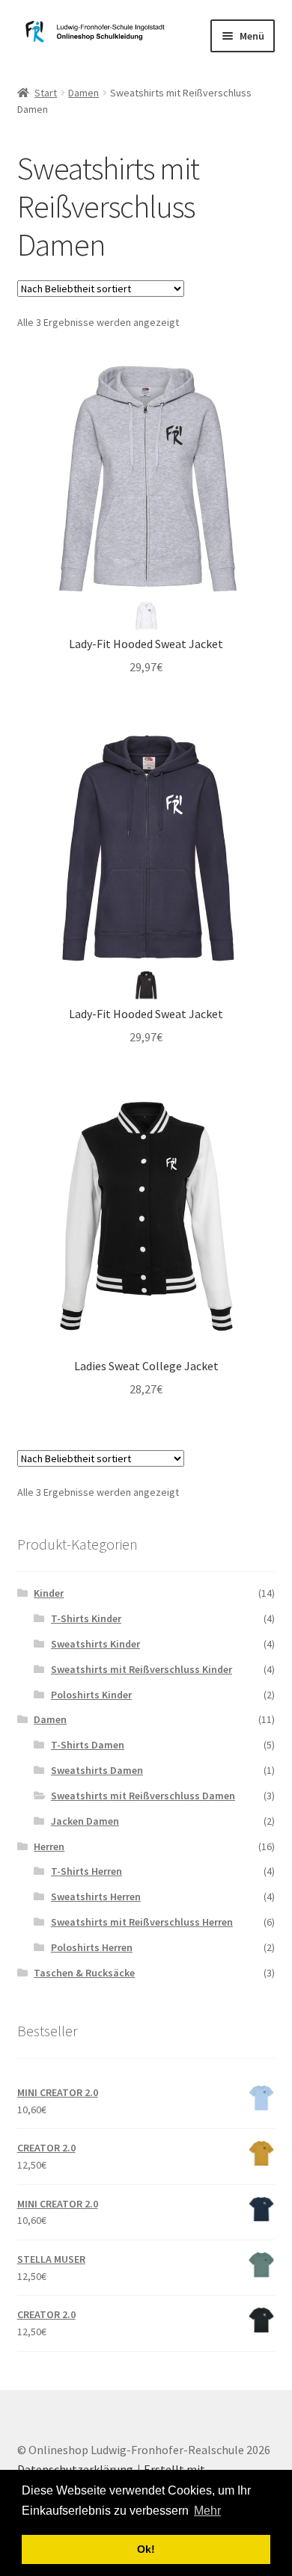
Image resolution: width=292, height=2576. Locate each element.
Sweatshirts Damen (97, 1770)
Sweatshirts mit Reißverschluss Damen (143, 1796)
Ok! (146, 2549)
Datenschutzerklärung (75, 2469)
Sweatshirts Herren (96, 1896)
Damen (83, 93)
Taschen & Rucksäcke (84, 1973)
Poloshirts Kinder (91, 1695)
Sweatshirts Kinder (95, 1644)
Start (46, 93)
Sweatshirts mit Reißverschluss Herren (142, 1922)
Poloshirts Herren (92, 1947)
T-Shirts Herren (86, 1871)
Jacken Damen (85, 1821)
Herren (49, 1846)
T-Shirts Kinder (86, 1618)
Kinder (49, 1593)
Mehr (207, 2511)
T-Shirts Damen (88, 1745)
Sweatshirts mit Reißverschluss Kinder (142, 1669)
